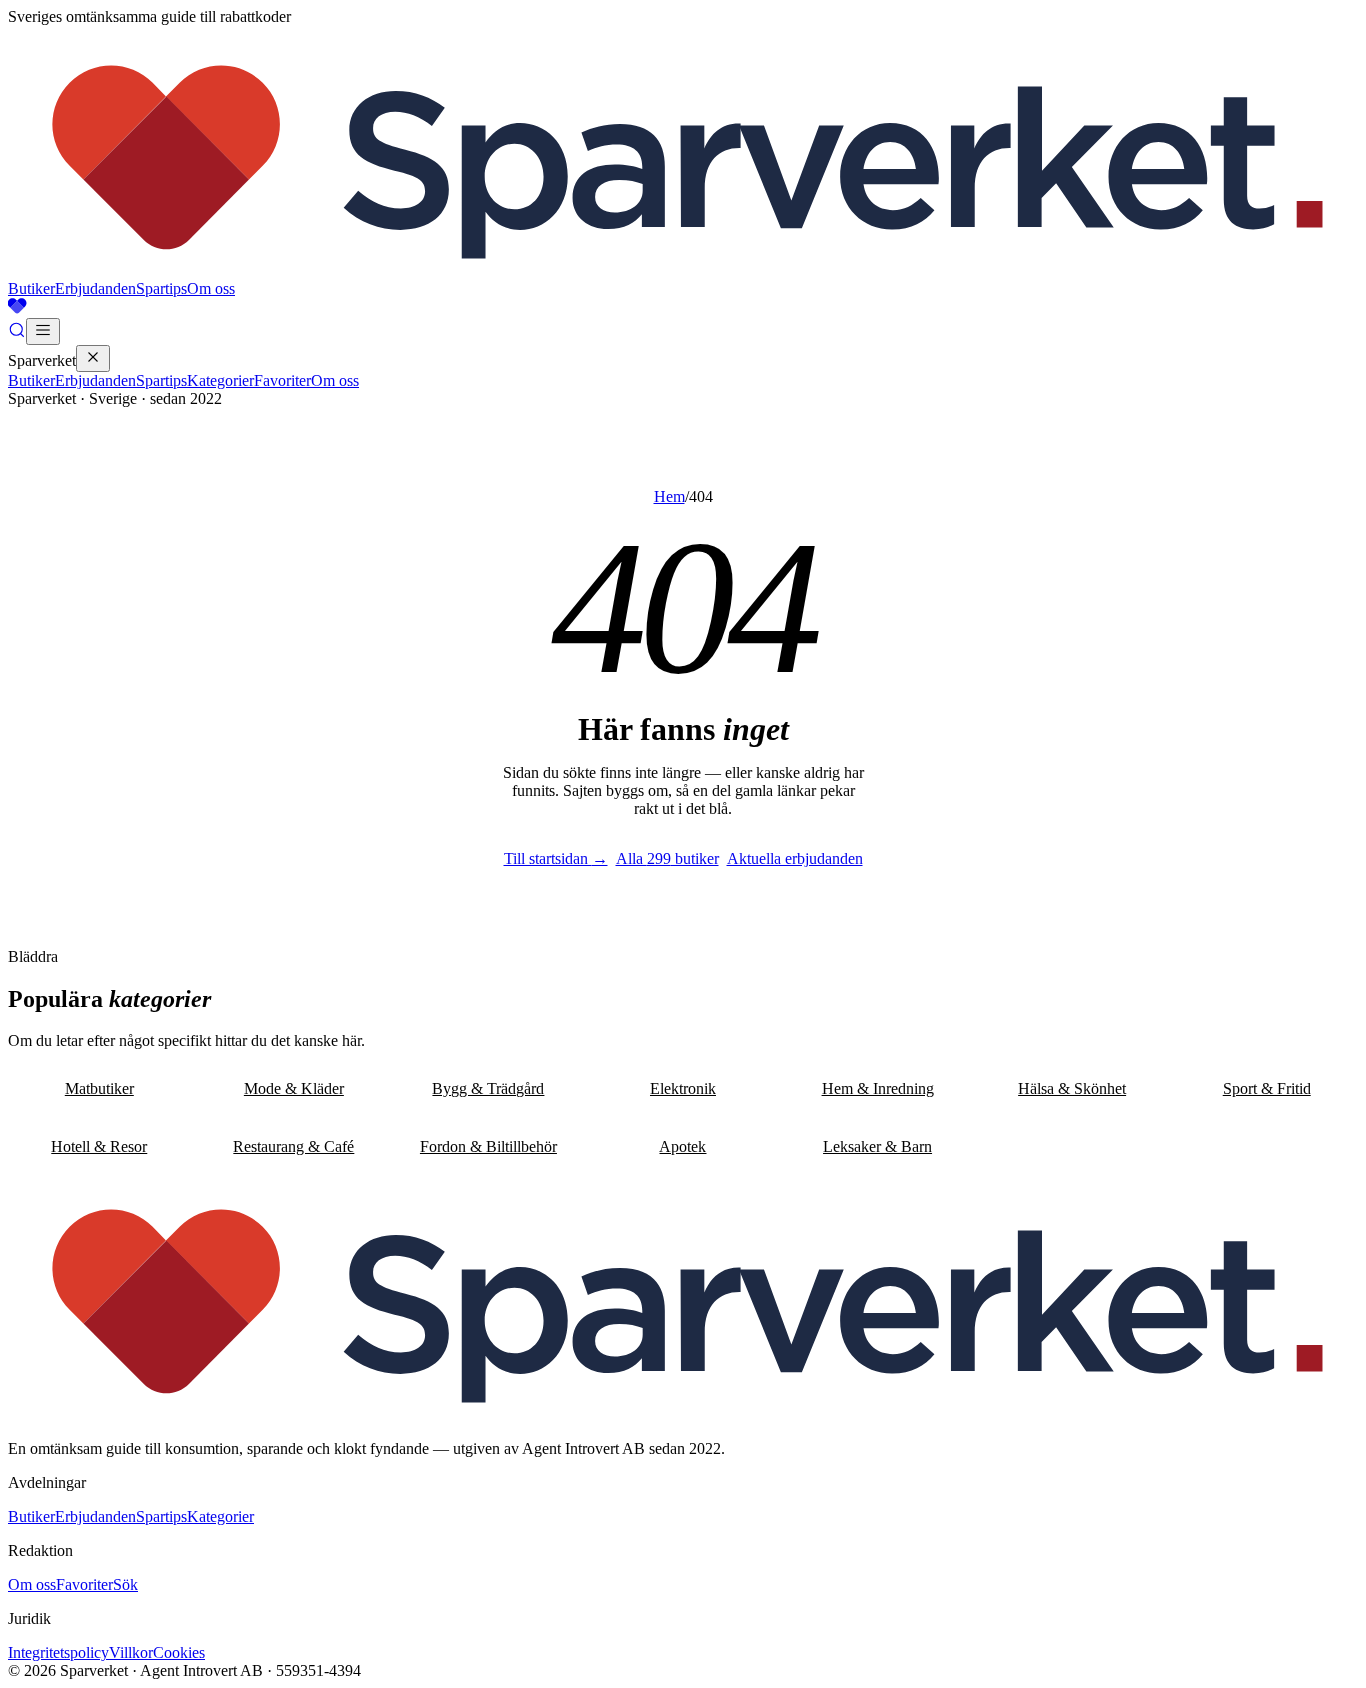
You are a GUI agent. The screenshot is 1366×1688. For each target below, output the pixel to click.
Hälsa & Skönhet (1072, 1088)
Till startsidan (556, 858)
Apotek (682, 1146)
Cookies (179, 1652)
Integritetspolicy (58, 1652)
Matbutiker (99, 1088)
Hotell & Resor (99, 1146)
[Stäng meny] (93, 358)
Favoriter (282, 380)
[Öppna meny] (43, 331)
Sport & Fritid (1267, 1088)
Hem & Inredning (878, 1088)
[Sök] (17, 333)
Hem (669, 496)
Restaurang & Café (293, 1146)
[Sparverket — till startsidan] (683, 270)
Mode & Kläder (294, 1088)
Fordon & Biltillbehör (488, 1146)
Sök (125, 1584)
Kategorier (220, 380)
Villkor (131, 1652)
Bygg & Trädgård (488, 1088)
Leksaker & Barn (877, 1146)
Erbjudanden (95, 288)
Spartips (161, 288)
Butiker (31, 288)
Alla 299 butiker (667, 858)
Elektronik (683, 1088)
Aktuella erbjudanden (795, 858)
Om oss (211, 288)
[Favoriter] (683, 308)
